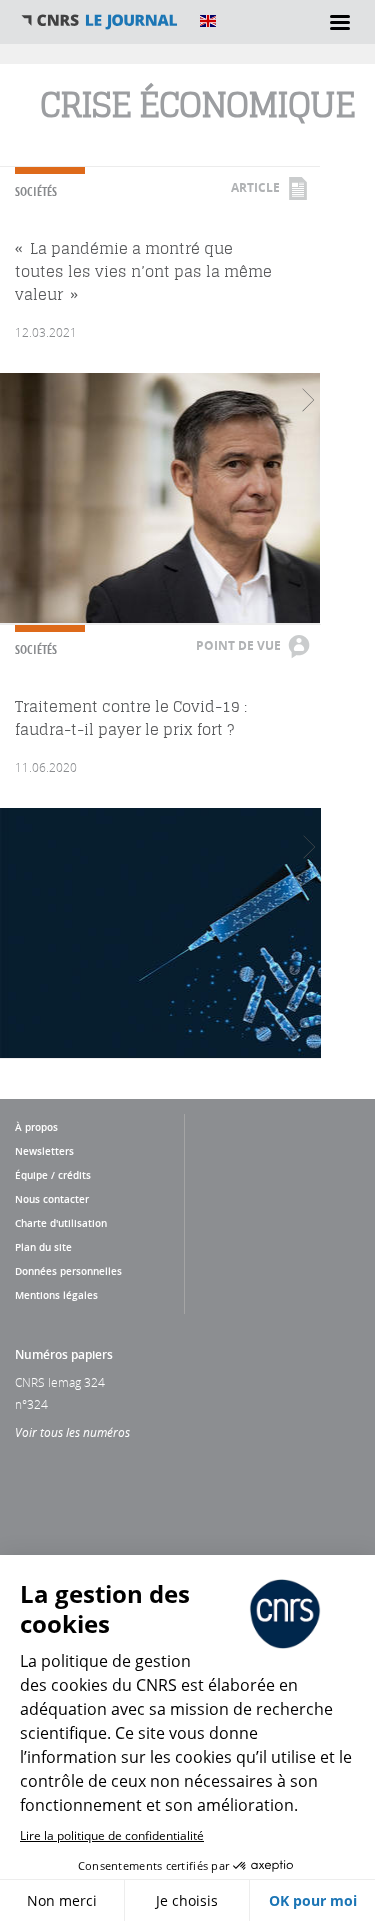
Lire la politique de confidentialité (112, 1835)
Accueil (100, 21)
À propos (36, 1127)
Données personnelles (68, 1271)
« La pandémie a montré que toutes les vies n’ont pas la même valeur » (143, 271)
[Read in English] (208, 21)
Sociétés (36, 191)
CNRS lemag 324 (60, 1382)
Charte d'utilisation (61, 1223)
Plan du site (43, 1247)
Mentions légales (56, 1295)
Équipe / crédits (53, 1175)
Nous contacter (52, 1199)
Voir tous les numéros (72, 1432)
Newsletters (44, 1151)
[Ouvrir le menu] (340, 22)
